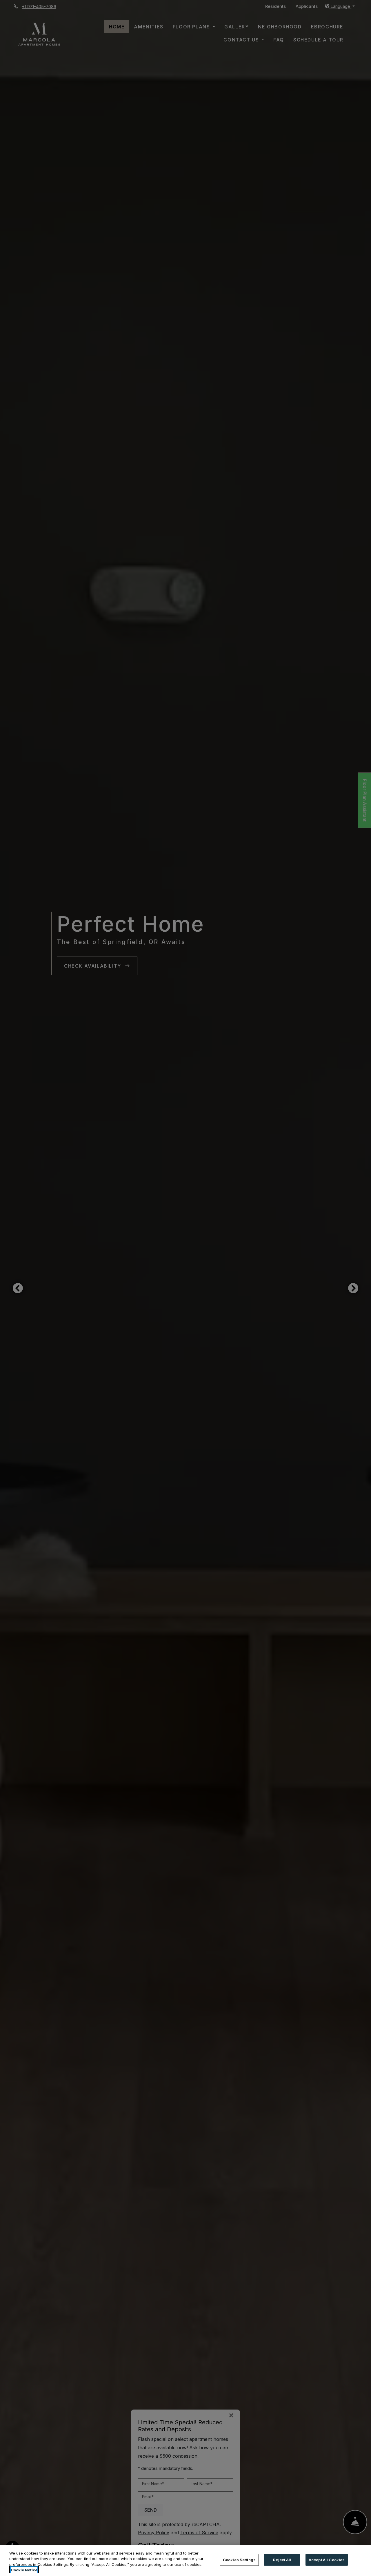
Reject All (282, 2560)
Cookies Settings (239, 2560)
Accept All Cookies (327, 2560)
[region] (185, 2560)
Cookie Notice (24, 2570)
